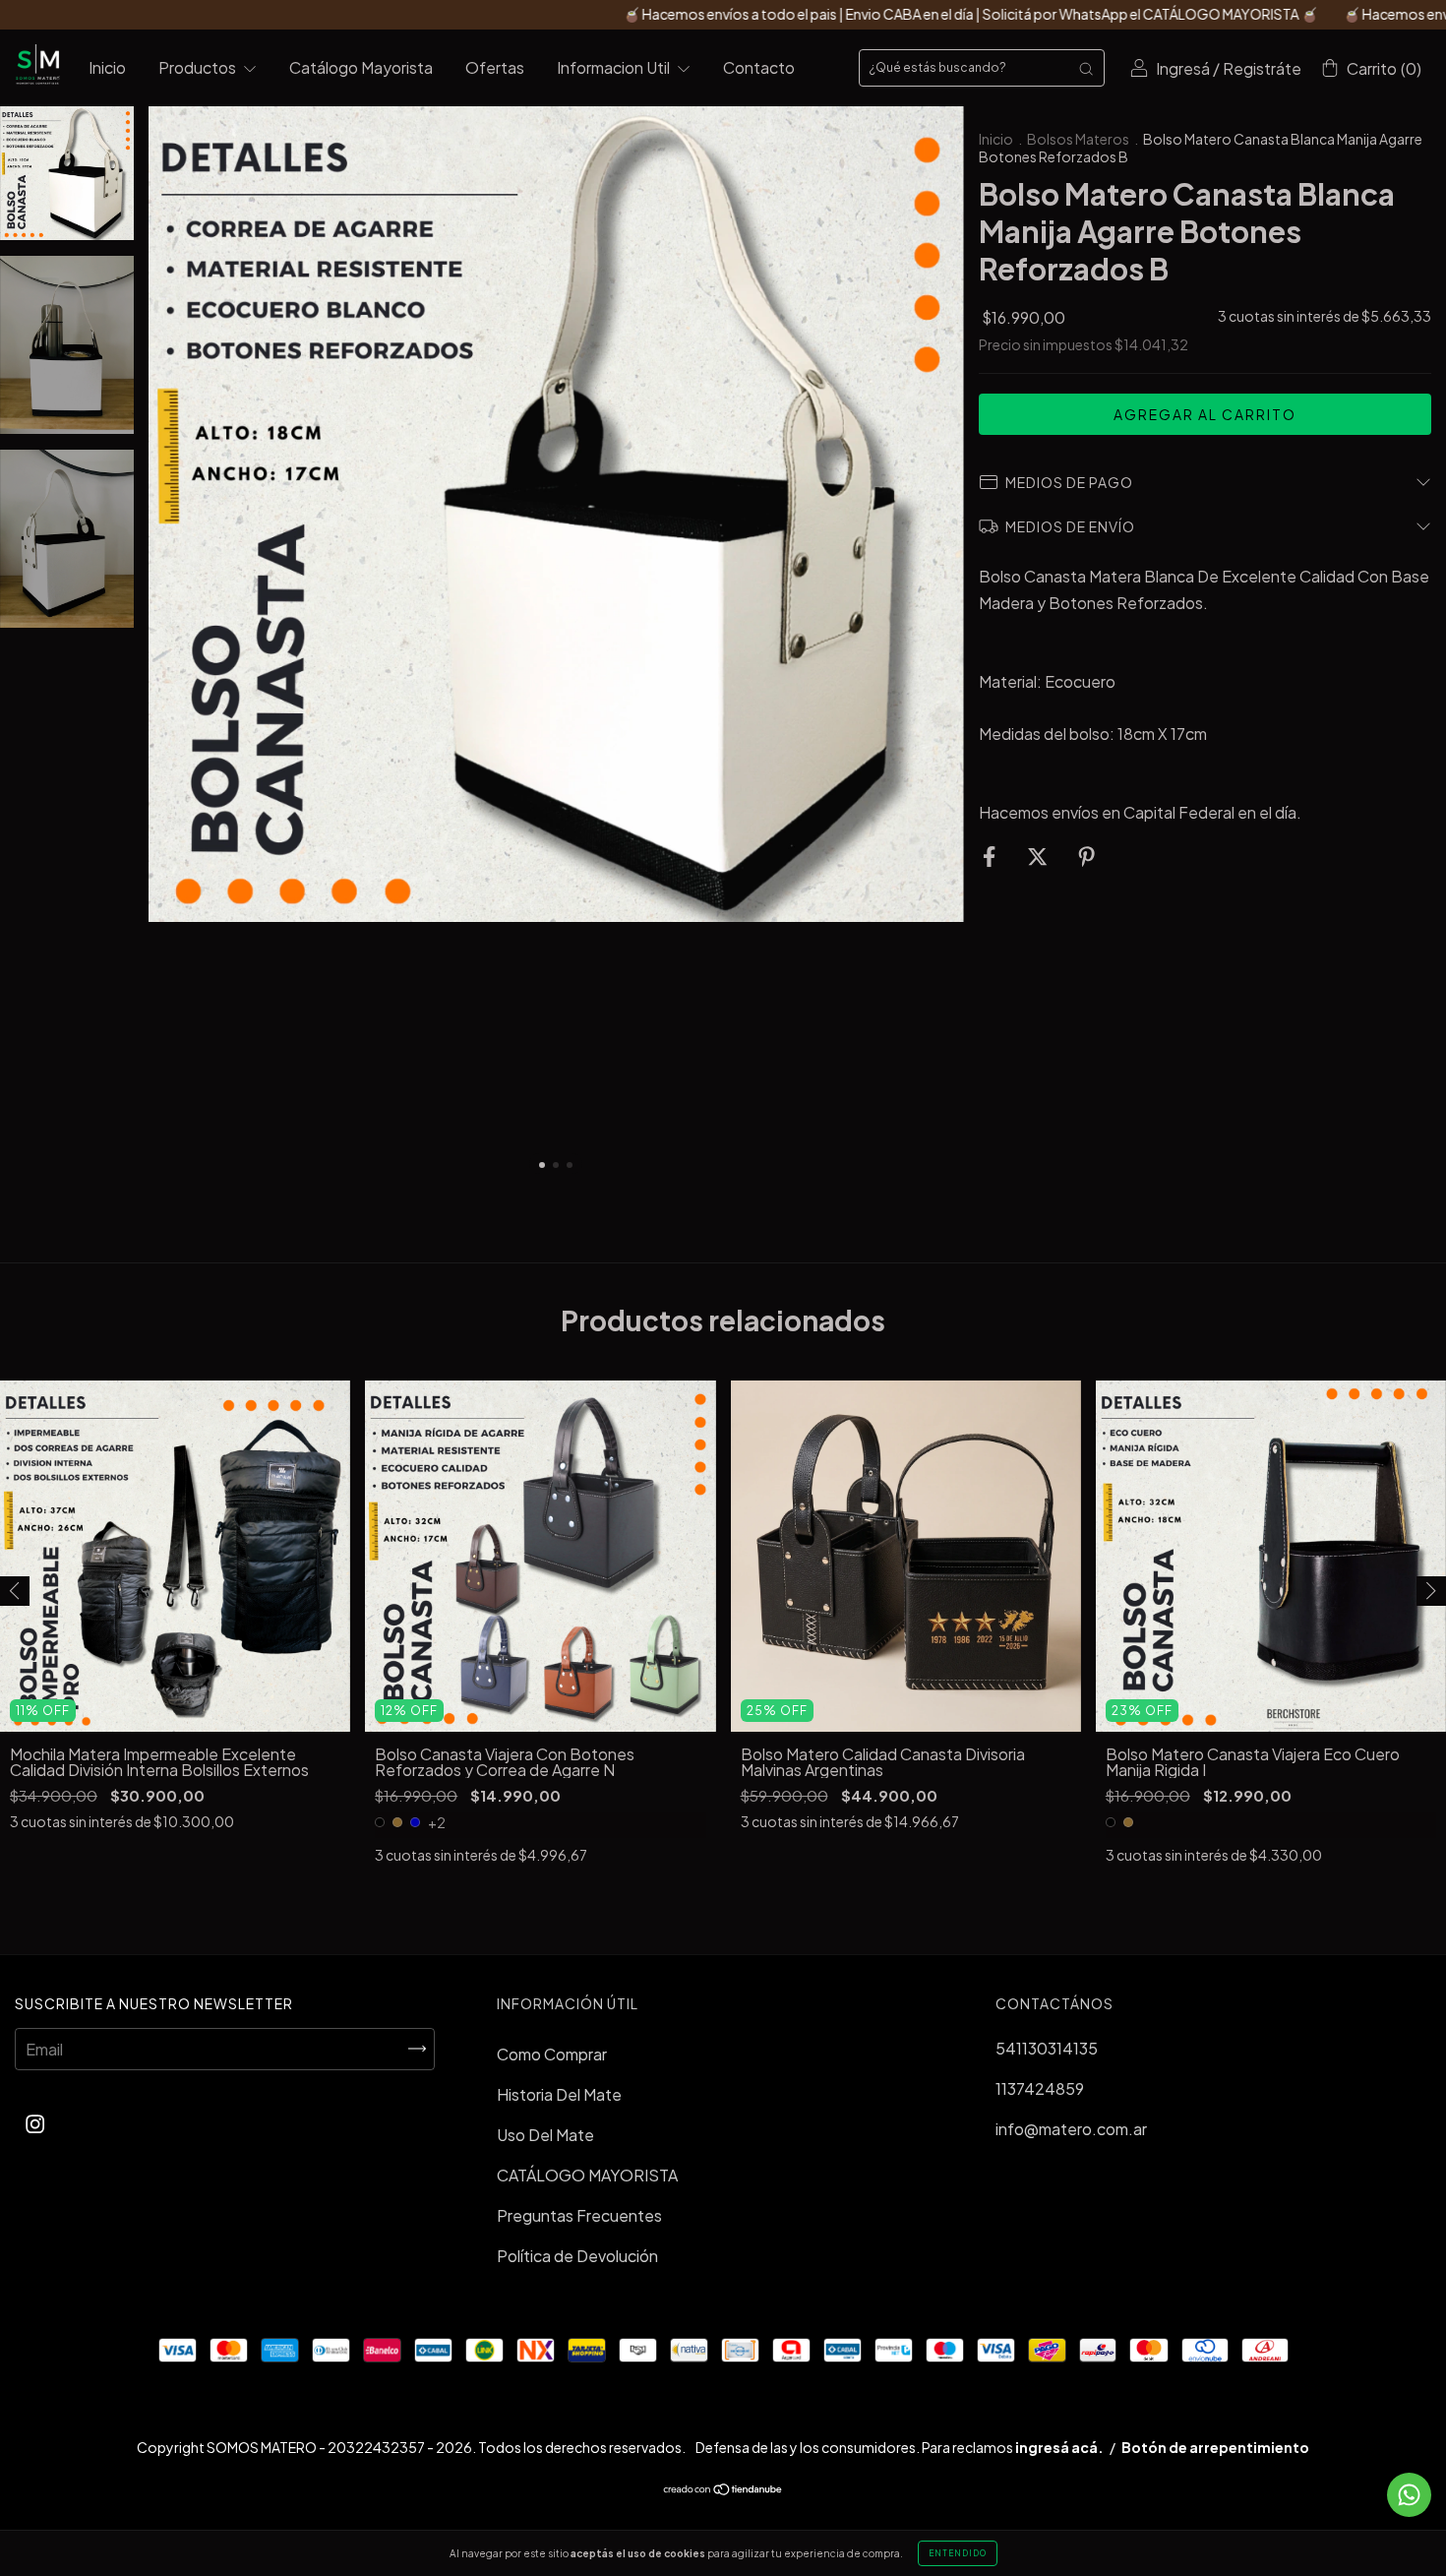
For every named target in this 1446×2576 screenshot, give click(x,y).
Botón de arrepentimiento (1215, 2447)
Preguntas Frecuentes (579, 2215)
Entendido (958, 2553)
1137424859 (1040, 2088)
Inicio (107, 67)
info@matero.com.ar (1071, 2129)
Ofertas (495, 67)
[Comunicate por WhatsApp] (1409, 2495)
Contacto (759, 67)
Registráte (1262, 68)
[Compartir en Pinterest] (1086, 857)
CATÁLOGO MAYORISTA (587, 2175)
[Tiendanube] (723, 2490)
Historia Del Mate (559, 2094)
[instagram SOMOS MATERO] (35, 2124)
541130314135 (1047, 2048)
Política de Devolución (577, 2256)
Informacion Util (615, 67)
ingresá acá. (1059, 2447)
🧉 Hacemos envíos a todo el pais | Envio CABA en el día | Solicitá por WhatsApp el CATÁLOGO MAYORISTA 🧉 (813, 14)
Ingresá (1183, 68)
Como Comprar (552, 2054)
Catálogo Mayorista (361, 67)
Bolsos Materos (1078, 139)
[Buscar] (1086, 68)
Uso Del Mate (545, 2135)
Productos (199, 67)
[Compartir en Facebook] (991, 857)
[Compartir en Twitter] (1039, 857)
